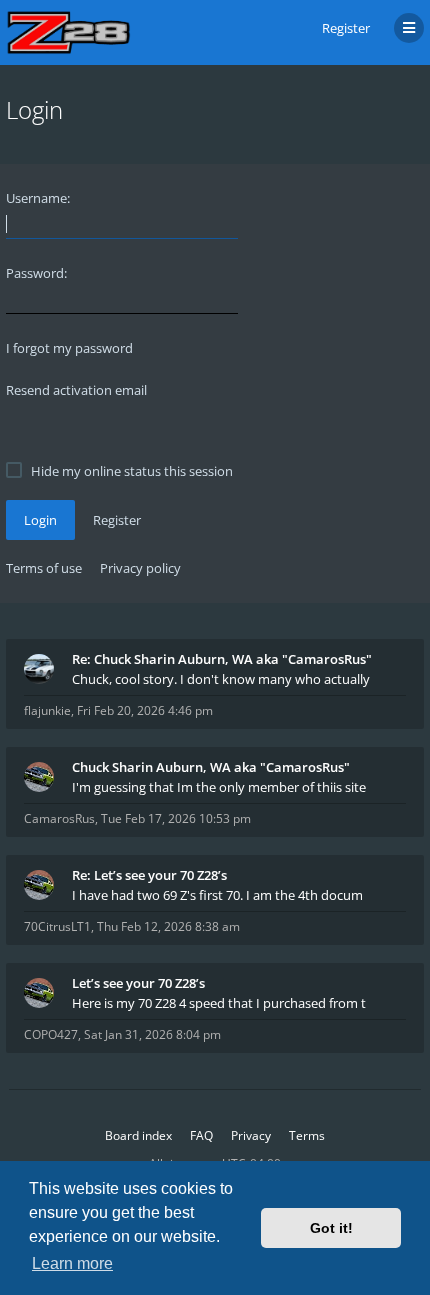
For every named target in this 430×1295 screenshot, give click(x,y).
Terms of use (44, 568)
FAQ (201, 1135)
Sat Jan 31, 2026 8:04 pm (152, 1034)
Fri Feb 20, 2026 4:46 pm (145, 710)
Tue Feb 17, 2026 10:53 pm (176, 818)
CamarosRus (59, 818)
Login (40, 520)
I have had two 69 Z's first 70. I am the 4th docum (217, 895)
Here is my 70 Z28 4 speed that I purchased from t (219, 1003)
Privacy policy (140, 568)
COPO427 (51, 1034)
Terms (307, 1135)
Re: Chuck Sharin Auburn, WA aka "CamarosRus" (222, 659)
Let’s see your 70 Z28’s (138, 983)
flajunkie (47, 710)
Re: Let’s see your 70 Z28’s (149, 875)
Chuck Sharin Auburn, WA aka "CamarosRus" (211, 767)
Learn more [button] (72, 1263)
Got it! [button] (331, 1228)
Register (346, 28)
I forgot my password (69, 348)
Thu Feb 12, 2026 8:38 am (168, 926)
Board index (138, 1135)
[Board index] (68, 32)
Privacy (251, 1135)
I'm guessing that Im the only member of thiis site (219, 787)
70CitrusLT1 (57, 926)
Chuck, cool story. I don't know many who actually (221, 679)
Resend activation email (76, 390)
